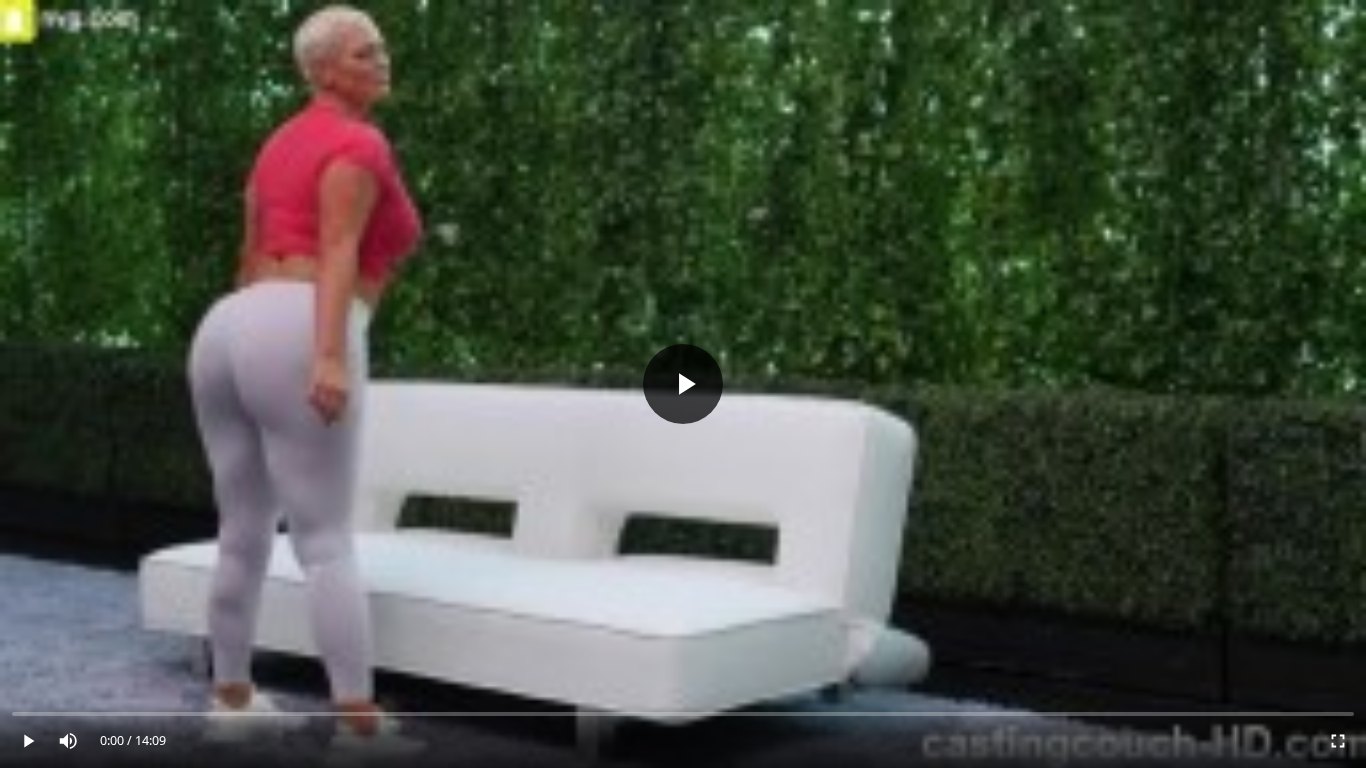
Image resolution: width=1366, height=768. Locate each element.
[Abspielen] (683, 384)
